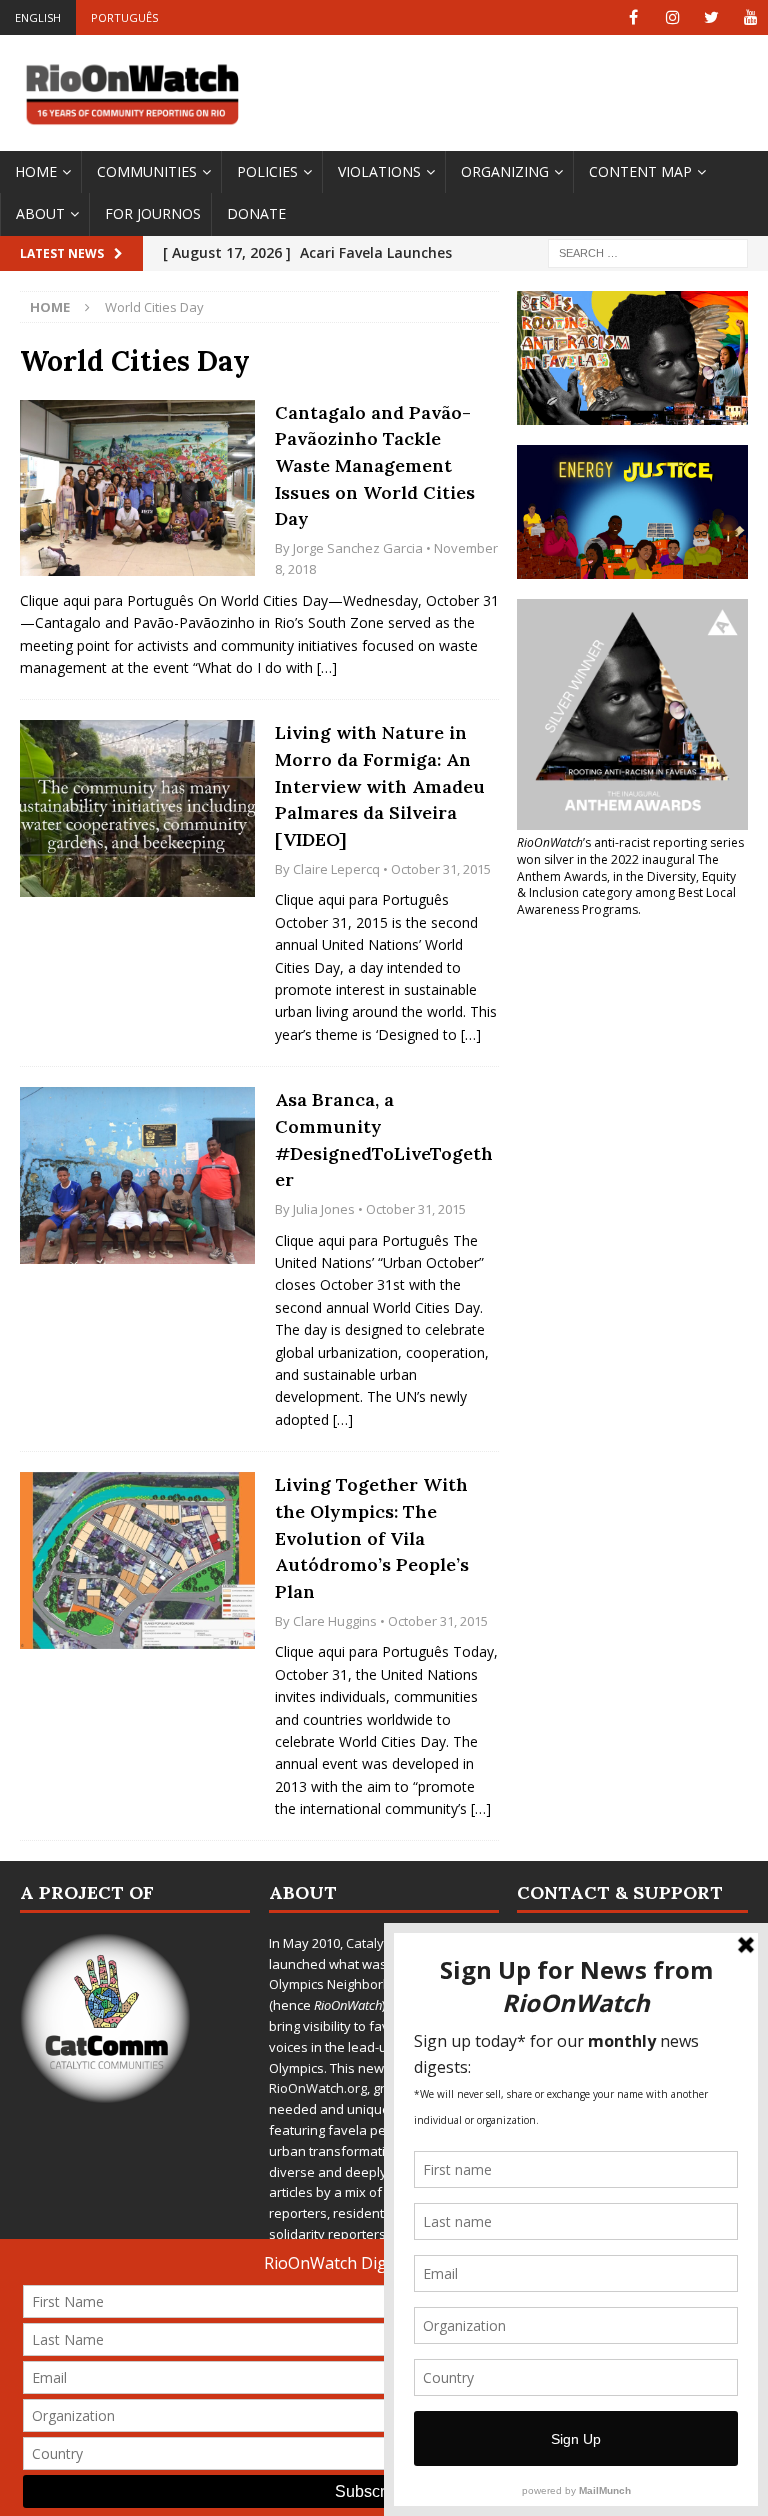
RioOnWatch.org (318, 2088)
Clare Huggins (335, 1621)
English (38, 17)
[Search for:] (648, 251)
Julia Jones (324, 1209)
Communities (147, 171)
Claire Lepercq (336, 869)
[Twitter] (711, 17)
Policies (267, 171)
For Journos (153, 213)
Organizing (505, 171)
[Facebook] (633, 17)
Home (36, 171)
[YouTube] (750, 17)
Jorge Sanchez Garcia (358, 548)
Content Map (640, 171)
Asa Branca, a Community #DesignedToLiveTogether (384, 1139)
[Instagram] (672, 17)
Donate (256, 213)
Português (124, 17)
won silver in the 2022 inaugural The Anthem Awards (618, 868)
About (40, 213)
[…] (327, 667)
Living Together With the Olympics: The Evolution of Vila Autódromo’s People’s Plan (372, 1538)
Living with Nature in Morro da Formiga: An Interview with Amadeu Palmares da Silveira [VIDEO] (380, 786)
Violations (379, 171)
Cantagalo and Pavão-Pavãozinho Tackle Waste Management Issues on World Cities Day (375, 466)
